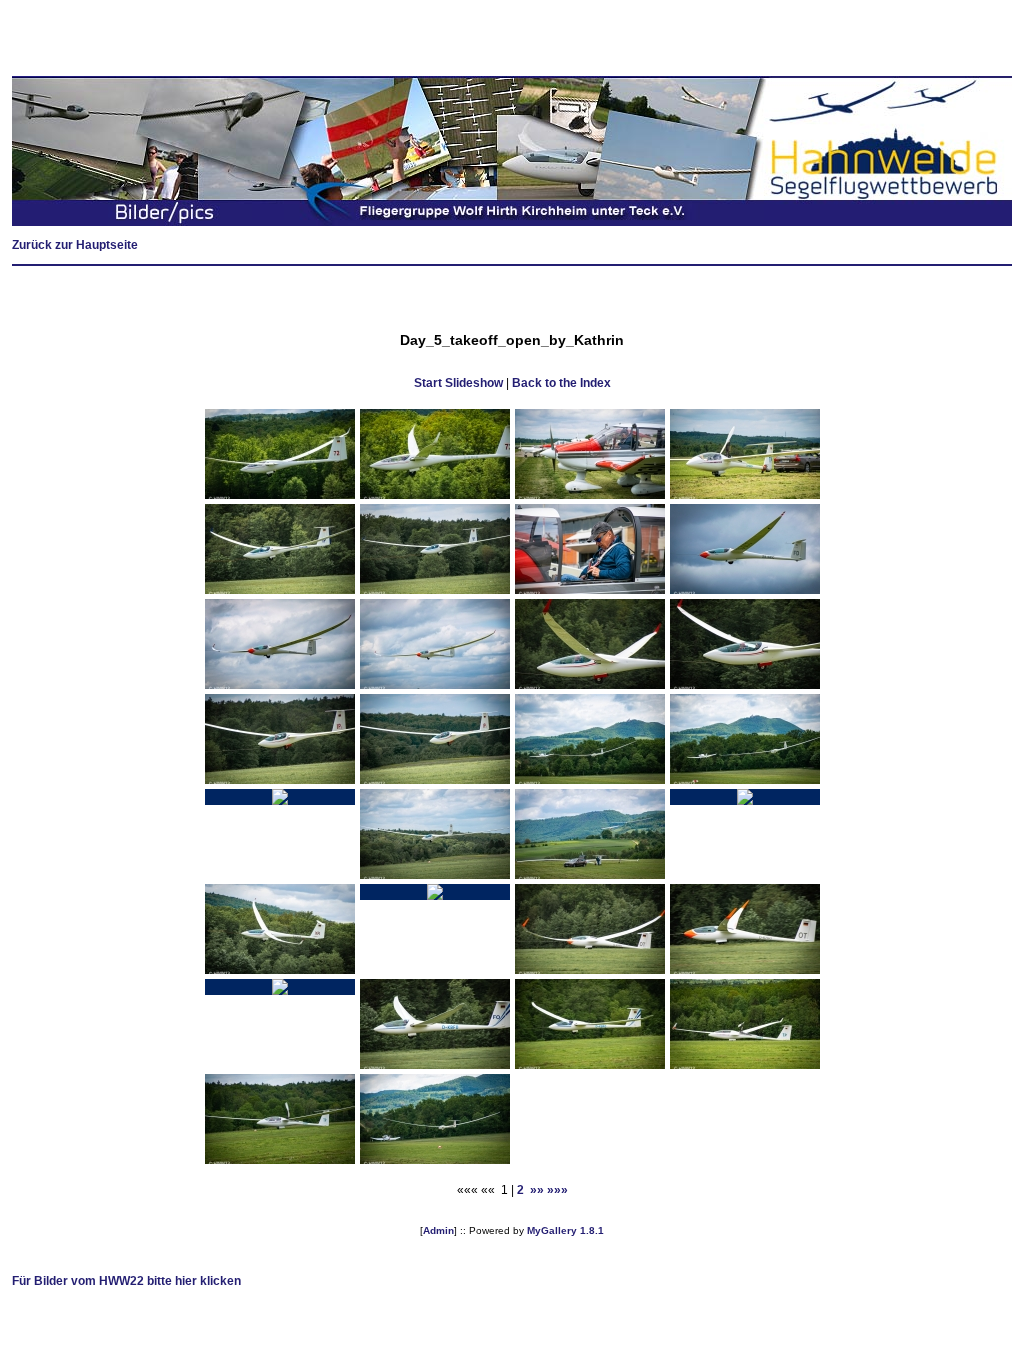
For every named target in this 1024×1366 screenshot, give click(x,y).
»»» (557, 1190)
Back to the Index (561, 383)
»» (537, 1190)
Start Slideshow (458, 383)
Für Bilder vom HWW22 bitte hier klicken (126, 1281)
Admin (438, 1230)
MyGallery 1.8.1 (565, 1230)
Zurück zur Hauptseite (75, 245)
